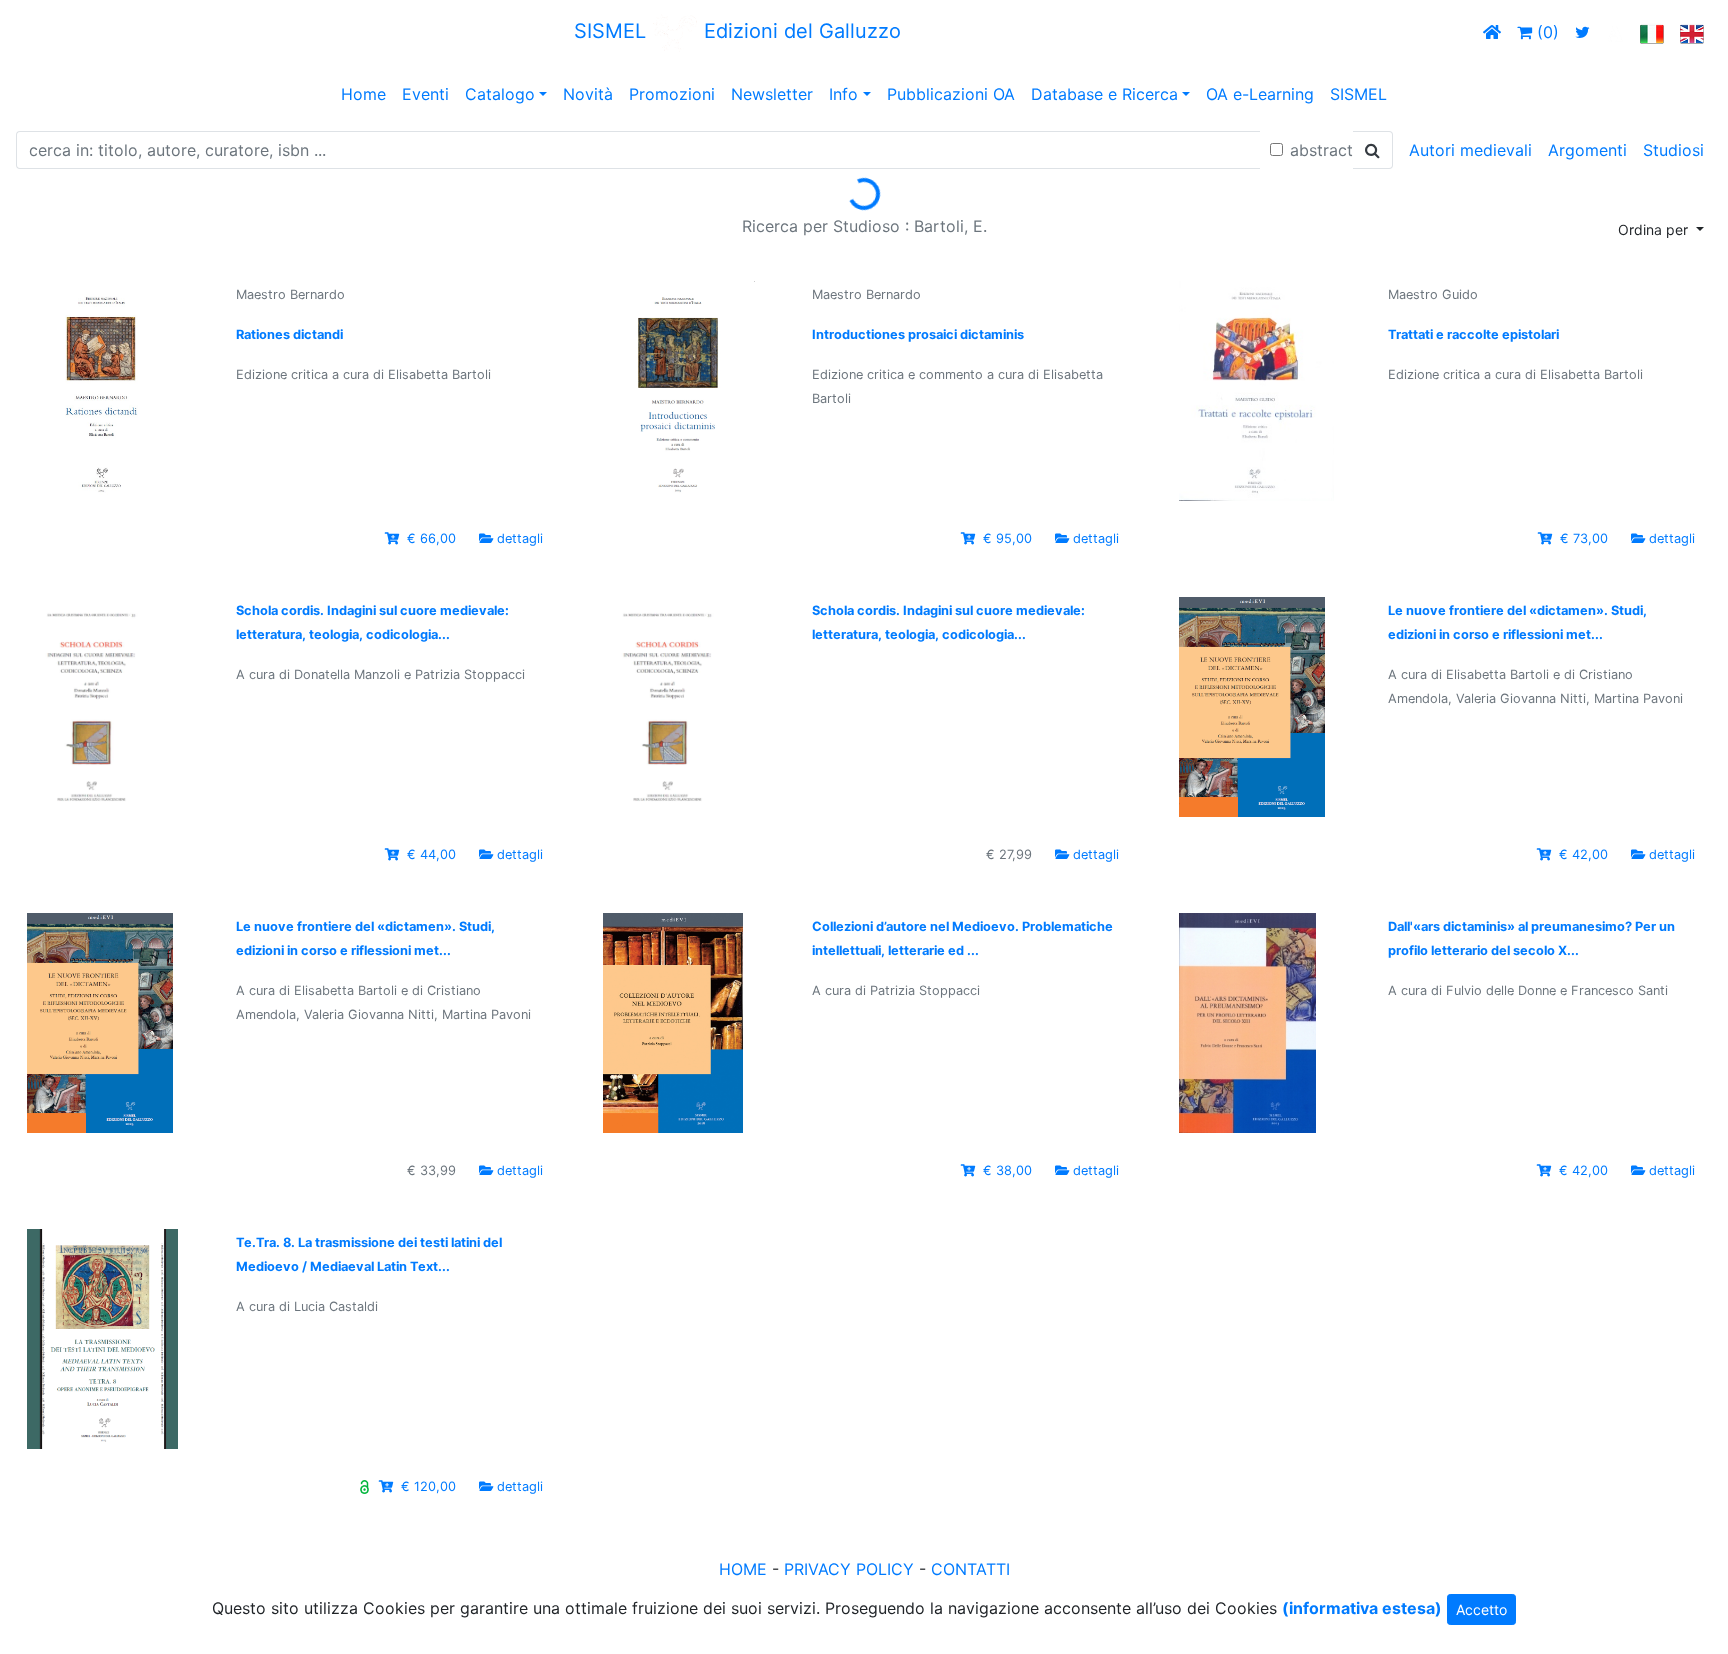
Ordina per (1655, 229)
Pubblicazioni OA (951, 94)
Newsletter (772, 94)
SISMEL (1358, 94)
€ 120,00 (428, 1486)
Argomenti (1587, 150)
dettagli (520, 538)
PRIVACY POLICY (849, 1569)
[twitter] (1582, 32)
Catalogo (500, 94)
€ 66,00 (431, 538)
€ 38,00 (1007, 1170)
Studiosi (1673, 150)
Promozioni (672, 94)
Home (363, 94)
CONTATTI (970, 1569)
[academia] (1615, 32)
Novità (588, 94)
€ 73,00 (1584, 538)
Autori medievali (1470, 150)
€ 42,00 (1583, 854)
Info (843, 94)
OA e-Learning (1260, 94)
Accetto (1481, 1609)
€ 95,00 (1007, 538)
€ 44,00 (431, 854)
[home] (1492, 32)
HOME (743, 1569)
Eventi (425, 94)
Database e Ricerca (1104, 94)
